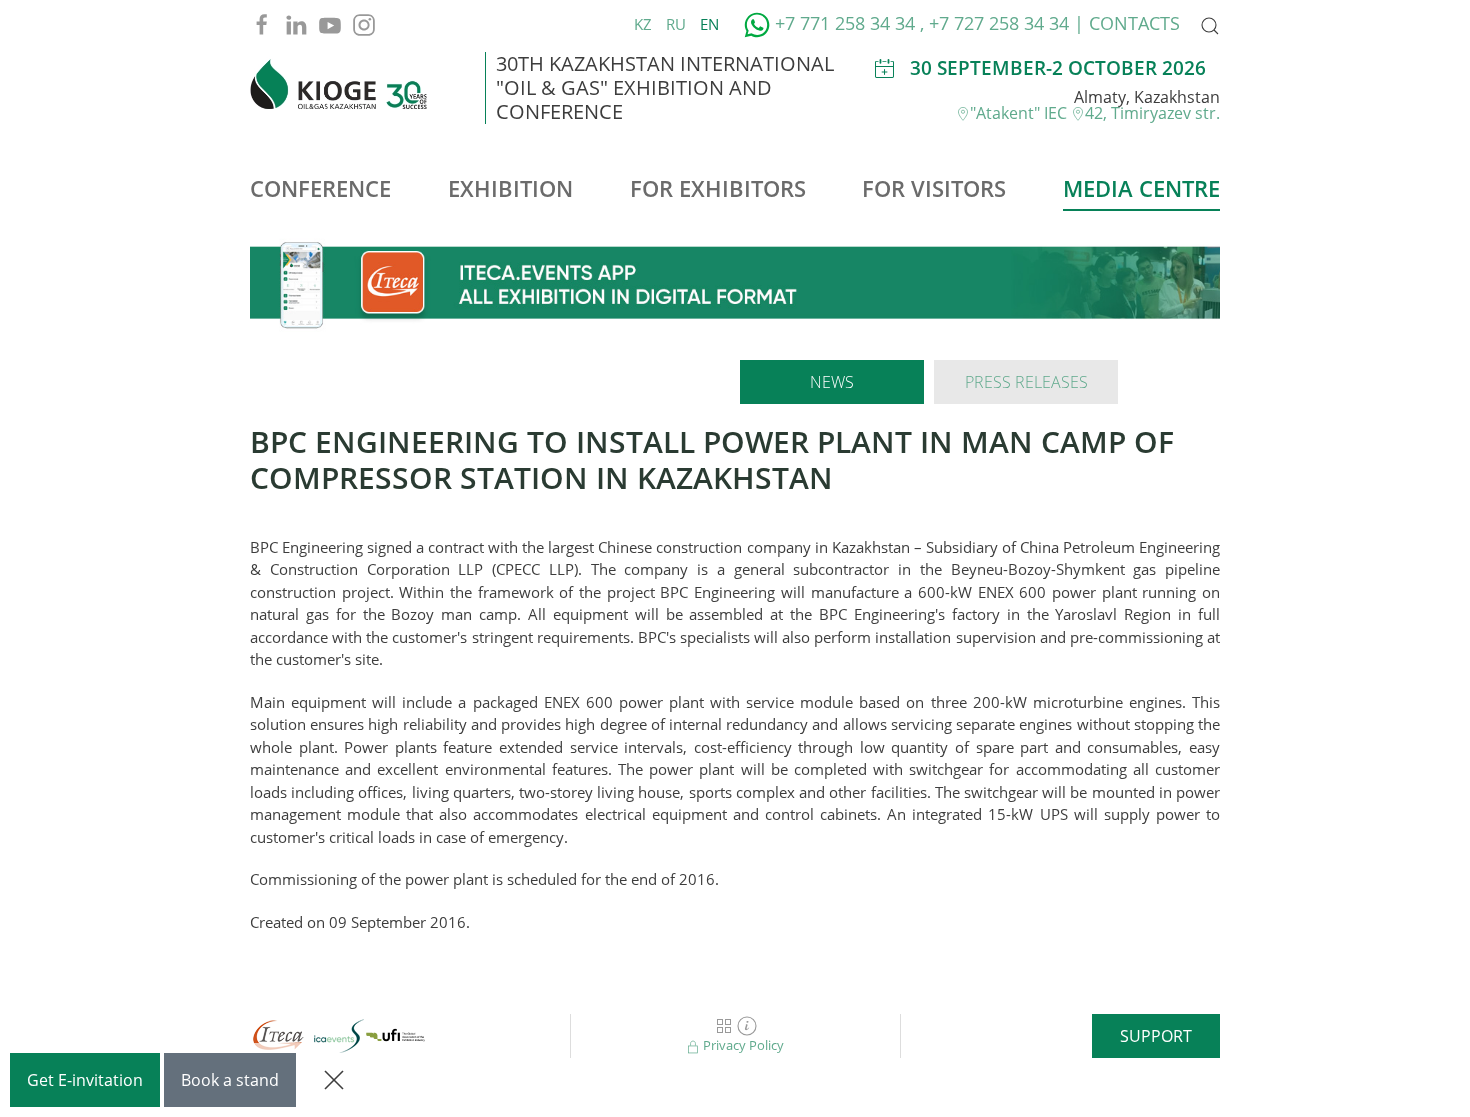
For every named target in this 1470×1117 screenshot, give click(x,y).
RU (678, 24)
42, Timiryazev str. (1152, 113)
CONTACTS (1134, 23)
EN (709, 24)
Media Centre (1141, 188)
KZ (645, 24)
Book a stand (230, 1080)
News (832, 382)
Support (1156, 1036)
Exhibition (510, 188)
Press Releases (1026, 382)
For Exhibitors (718, 188)
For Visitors (934, 188)
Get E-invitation (85, 1080)
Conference (320, 188)
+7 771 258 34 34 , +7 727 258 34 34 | (929, 23)
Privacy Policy (742, 1045)
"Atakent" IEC (1020, 113)
